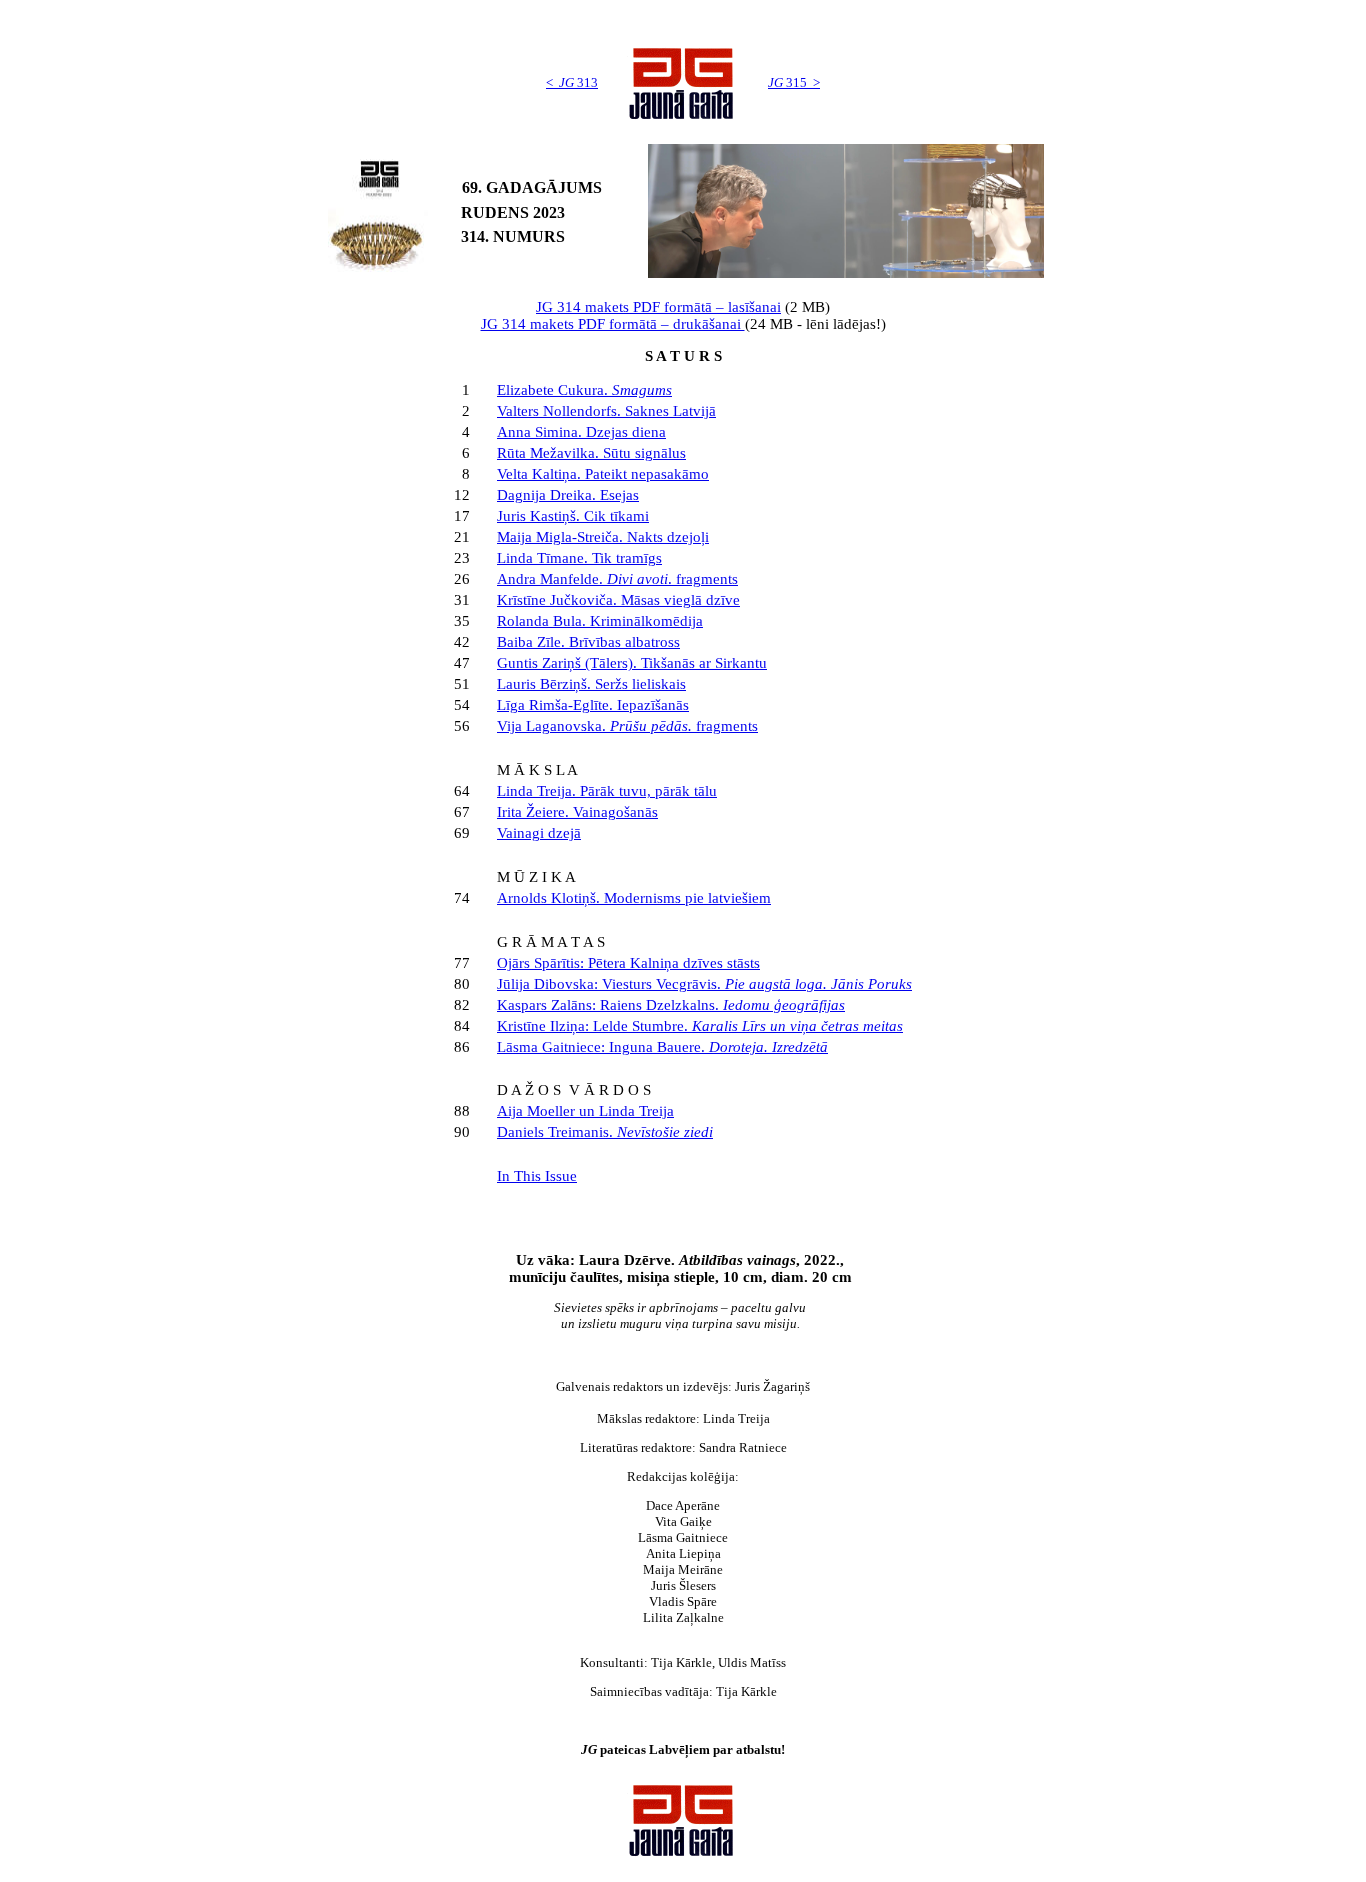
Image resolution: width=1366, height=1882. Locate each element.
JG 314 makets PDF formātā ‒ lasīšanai (658, 307)
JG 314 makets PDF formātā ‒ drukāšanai (613, 324)
